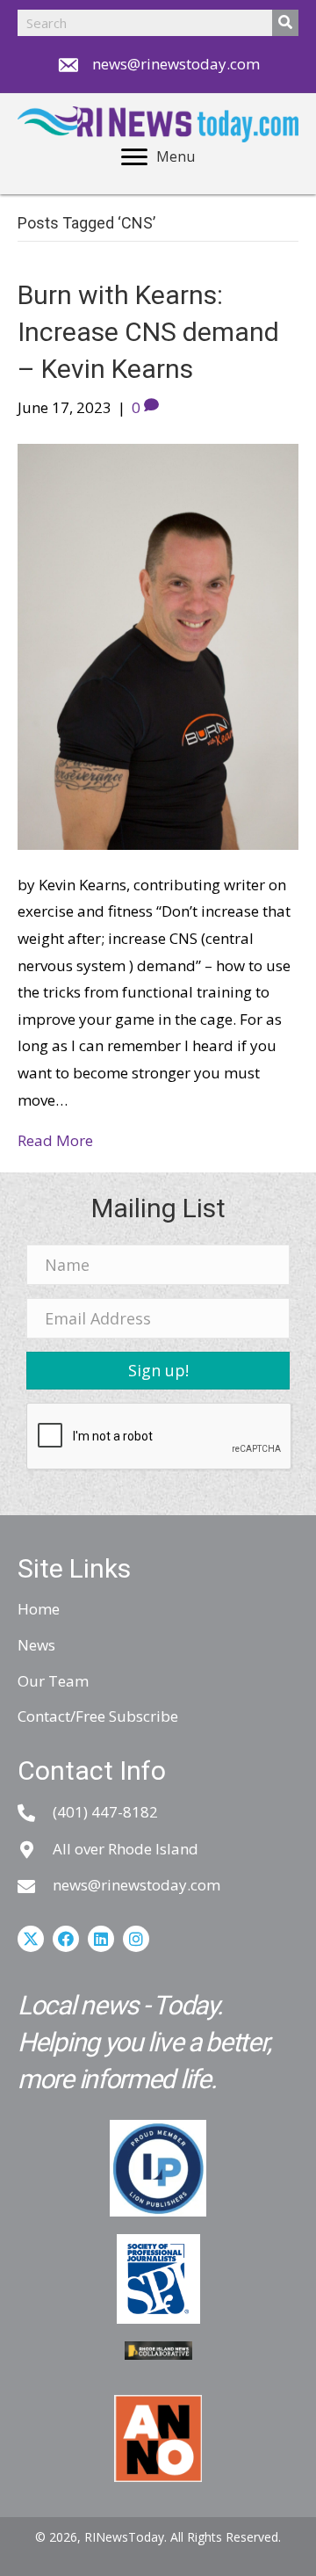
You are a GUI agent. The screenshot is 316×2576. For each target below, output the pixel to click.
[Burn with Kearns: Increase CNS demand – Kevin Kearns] (158, 645)
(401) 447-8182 (105, 1812)
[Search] (285, 23)
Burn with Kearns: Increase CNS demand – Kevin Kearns (148, 332)
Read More (55, 1140)
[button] (158, 1371)
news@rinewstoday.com (176, 64)
